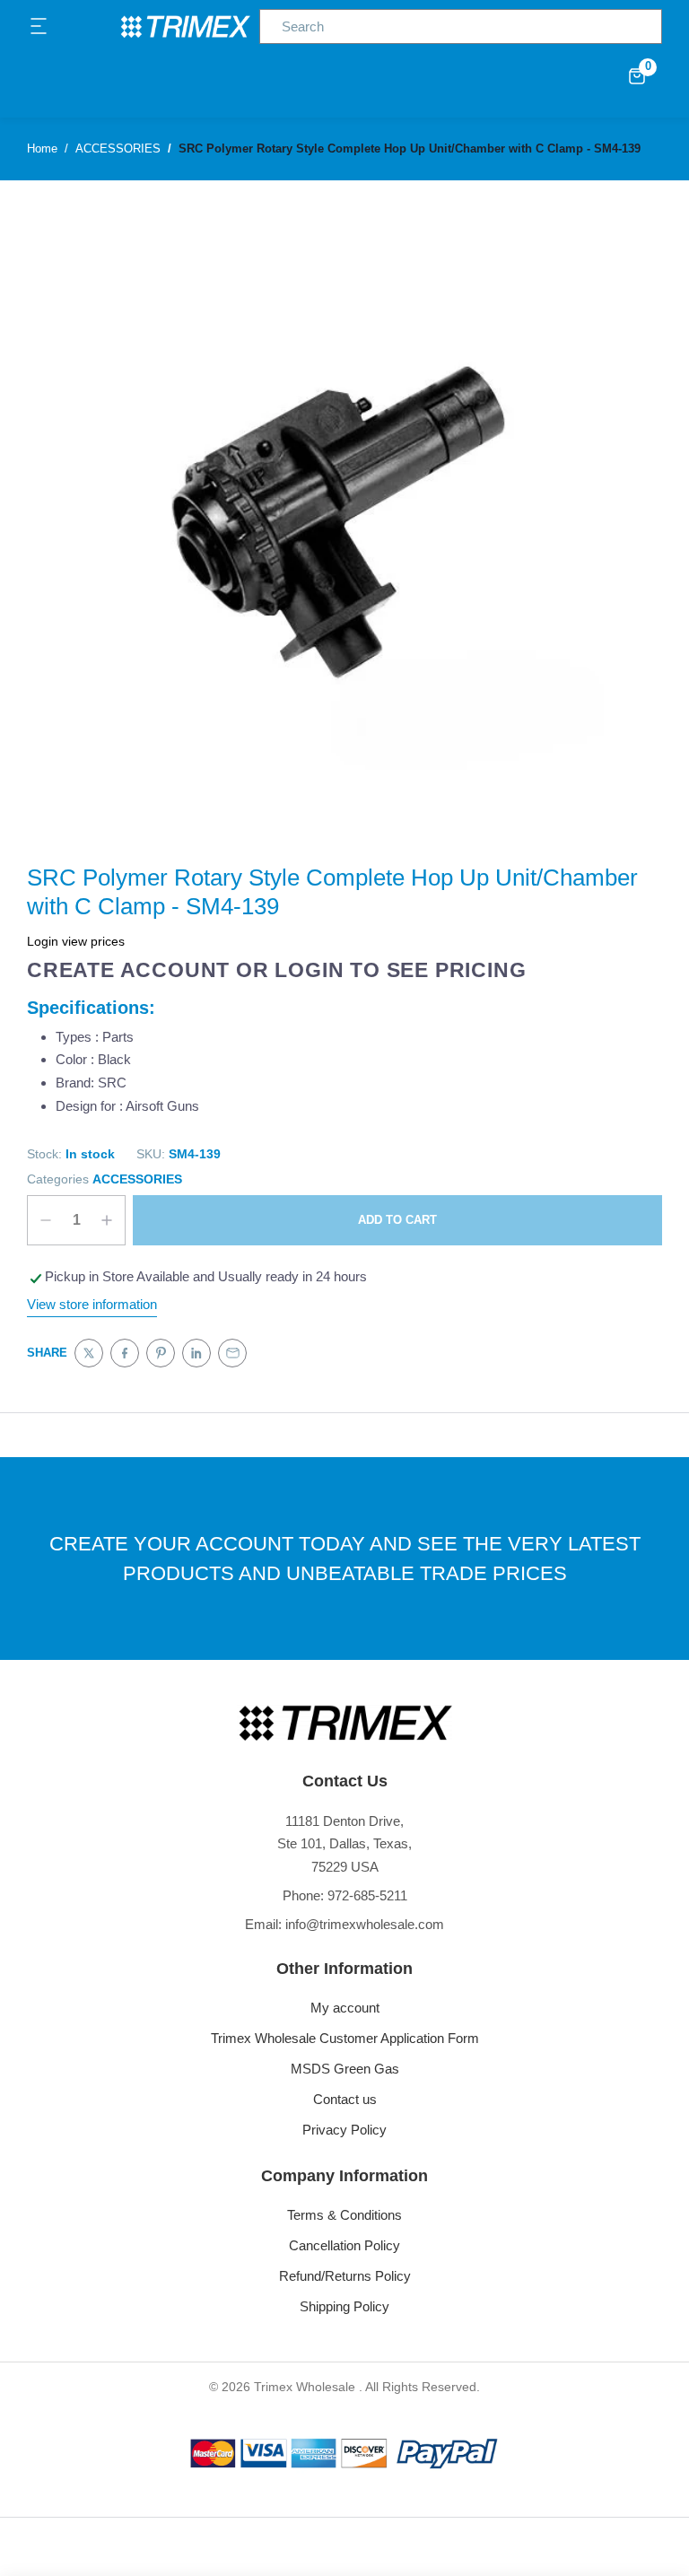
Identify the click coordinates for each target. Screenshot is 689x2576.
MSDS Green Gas (345, 2069)
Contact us (345, 2099)
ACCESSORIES (137, 1179)
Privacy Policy (344, 2130)
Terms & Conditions (344, 2215)
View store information (92, 1304)
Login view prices (76, 941)
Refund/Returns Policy (345, 2276)
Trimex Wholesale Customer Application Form (345, 2038)
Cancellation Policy (344, 2245)
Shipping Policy (344, 2306)
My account (345, 2008)
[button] (39, 27)
